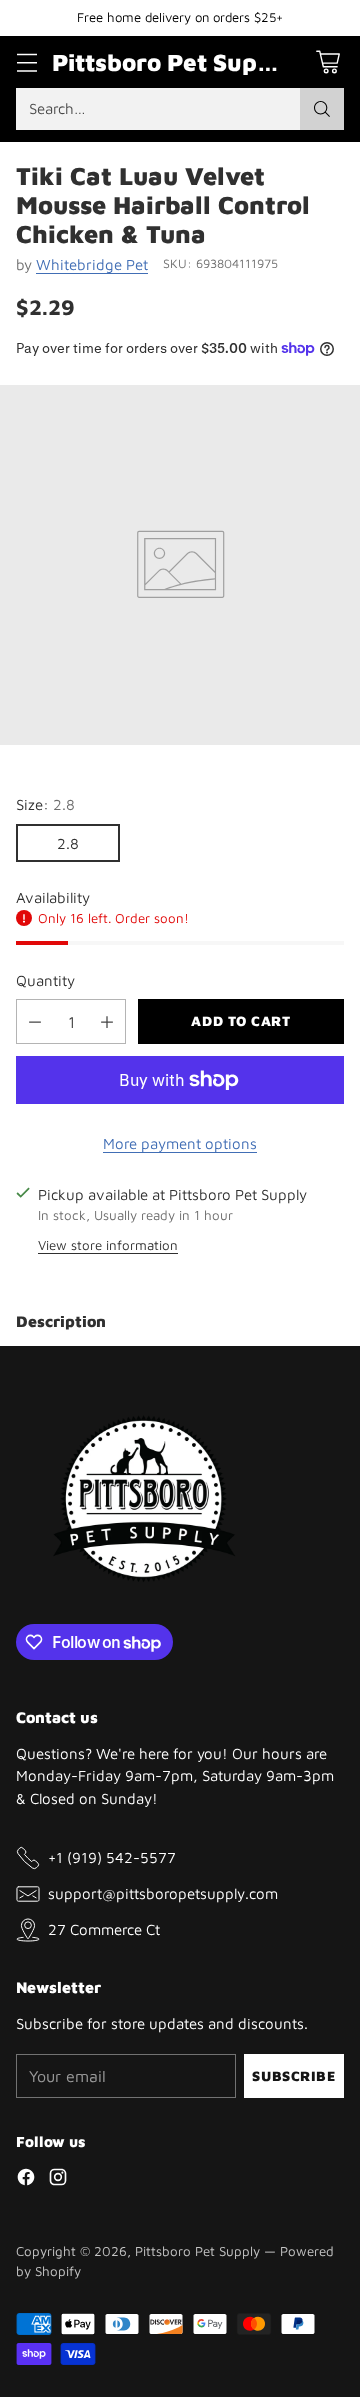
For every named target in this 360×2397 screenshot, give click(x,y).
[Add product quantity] (107, 1021)
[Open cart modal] (327, 61)
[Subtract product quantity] (35, 1021)
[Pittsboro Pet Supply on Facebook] (26, 2180)
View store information (108, 1245)
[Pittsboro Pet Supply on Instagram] (58, 2180)
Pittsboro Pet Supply (197, 2251)
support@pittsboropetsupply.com (163, 1893)
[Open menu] (26, 61)
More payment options (180, 1143)
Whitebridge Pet (92, 264)
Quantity (45, 980)
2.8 (68, 843)
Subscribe (293, 2076)
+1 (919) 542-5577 (112, 1857)
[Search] (322, 109)
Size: (45, 804)
